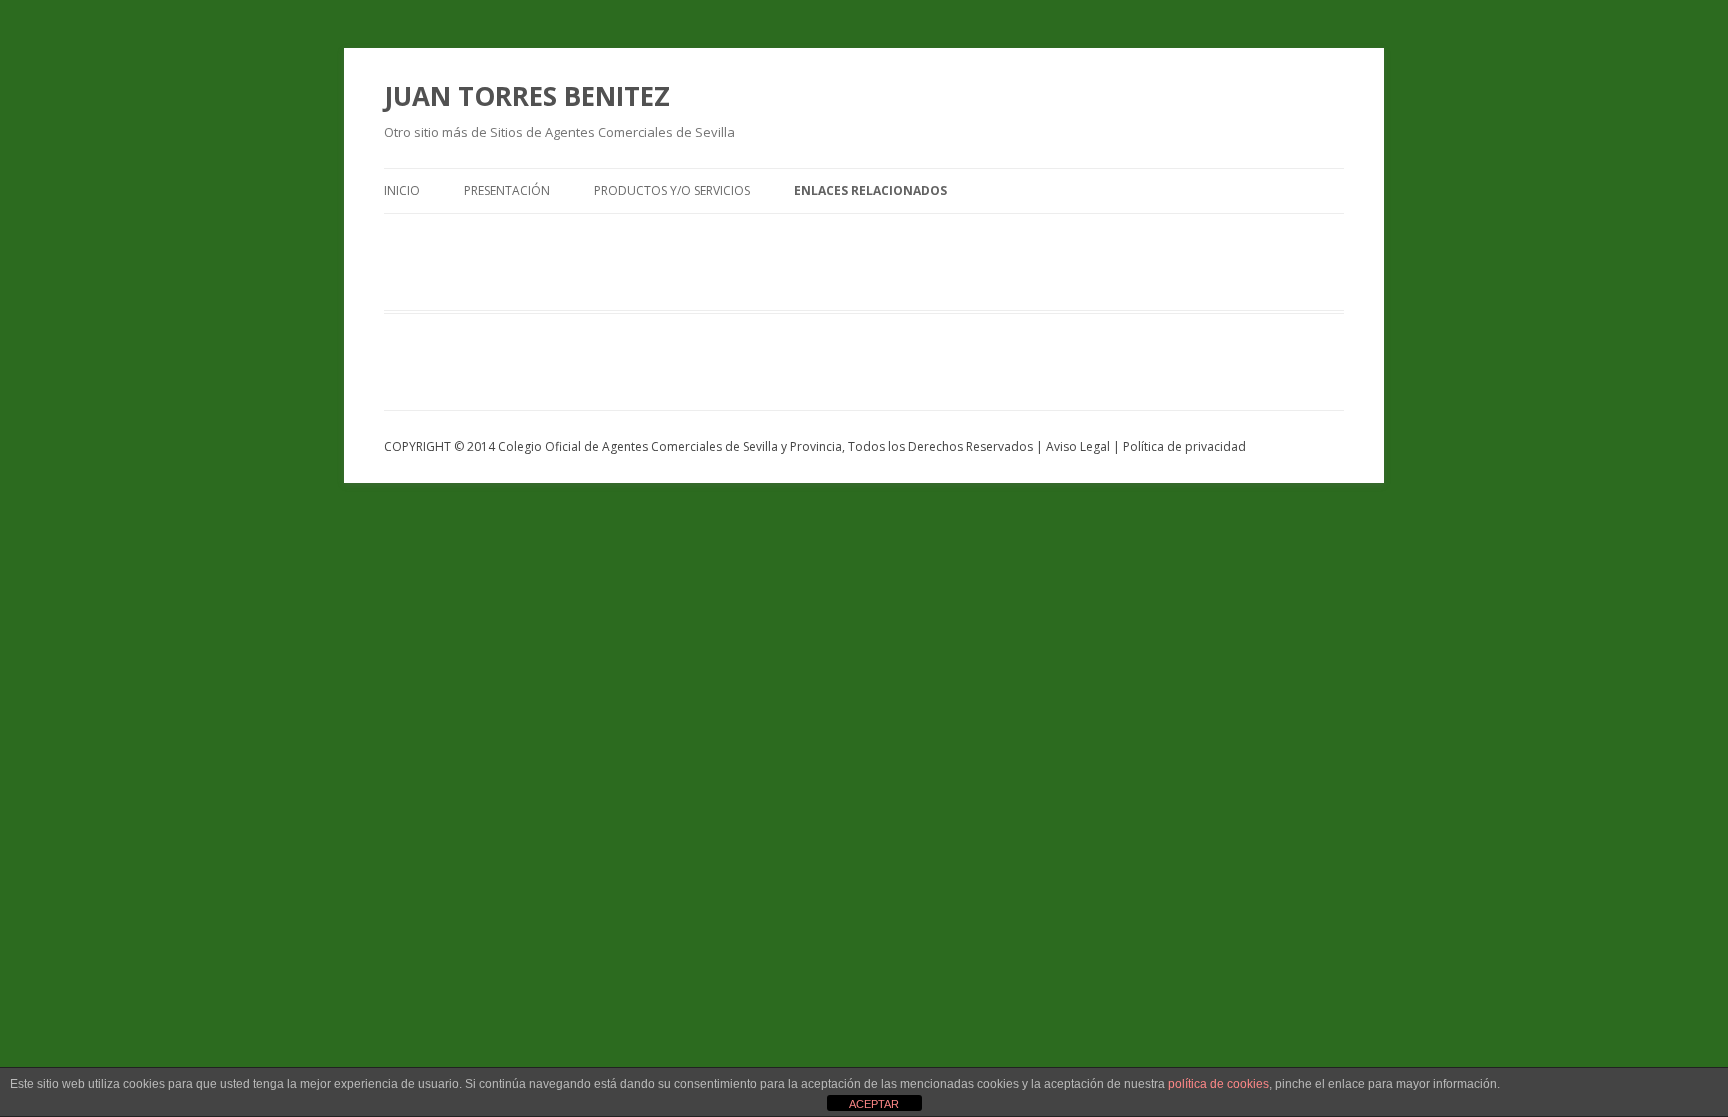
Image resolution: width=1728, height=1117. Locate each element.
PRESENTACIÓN (507, 190)
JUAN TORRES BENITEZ (527, 96)
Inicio (402, 190)
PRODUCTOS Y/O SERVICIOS (672, 190)
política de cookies (1218, 1084)
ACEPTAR (874, 1104)
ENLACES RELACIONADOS (870, 190)
